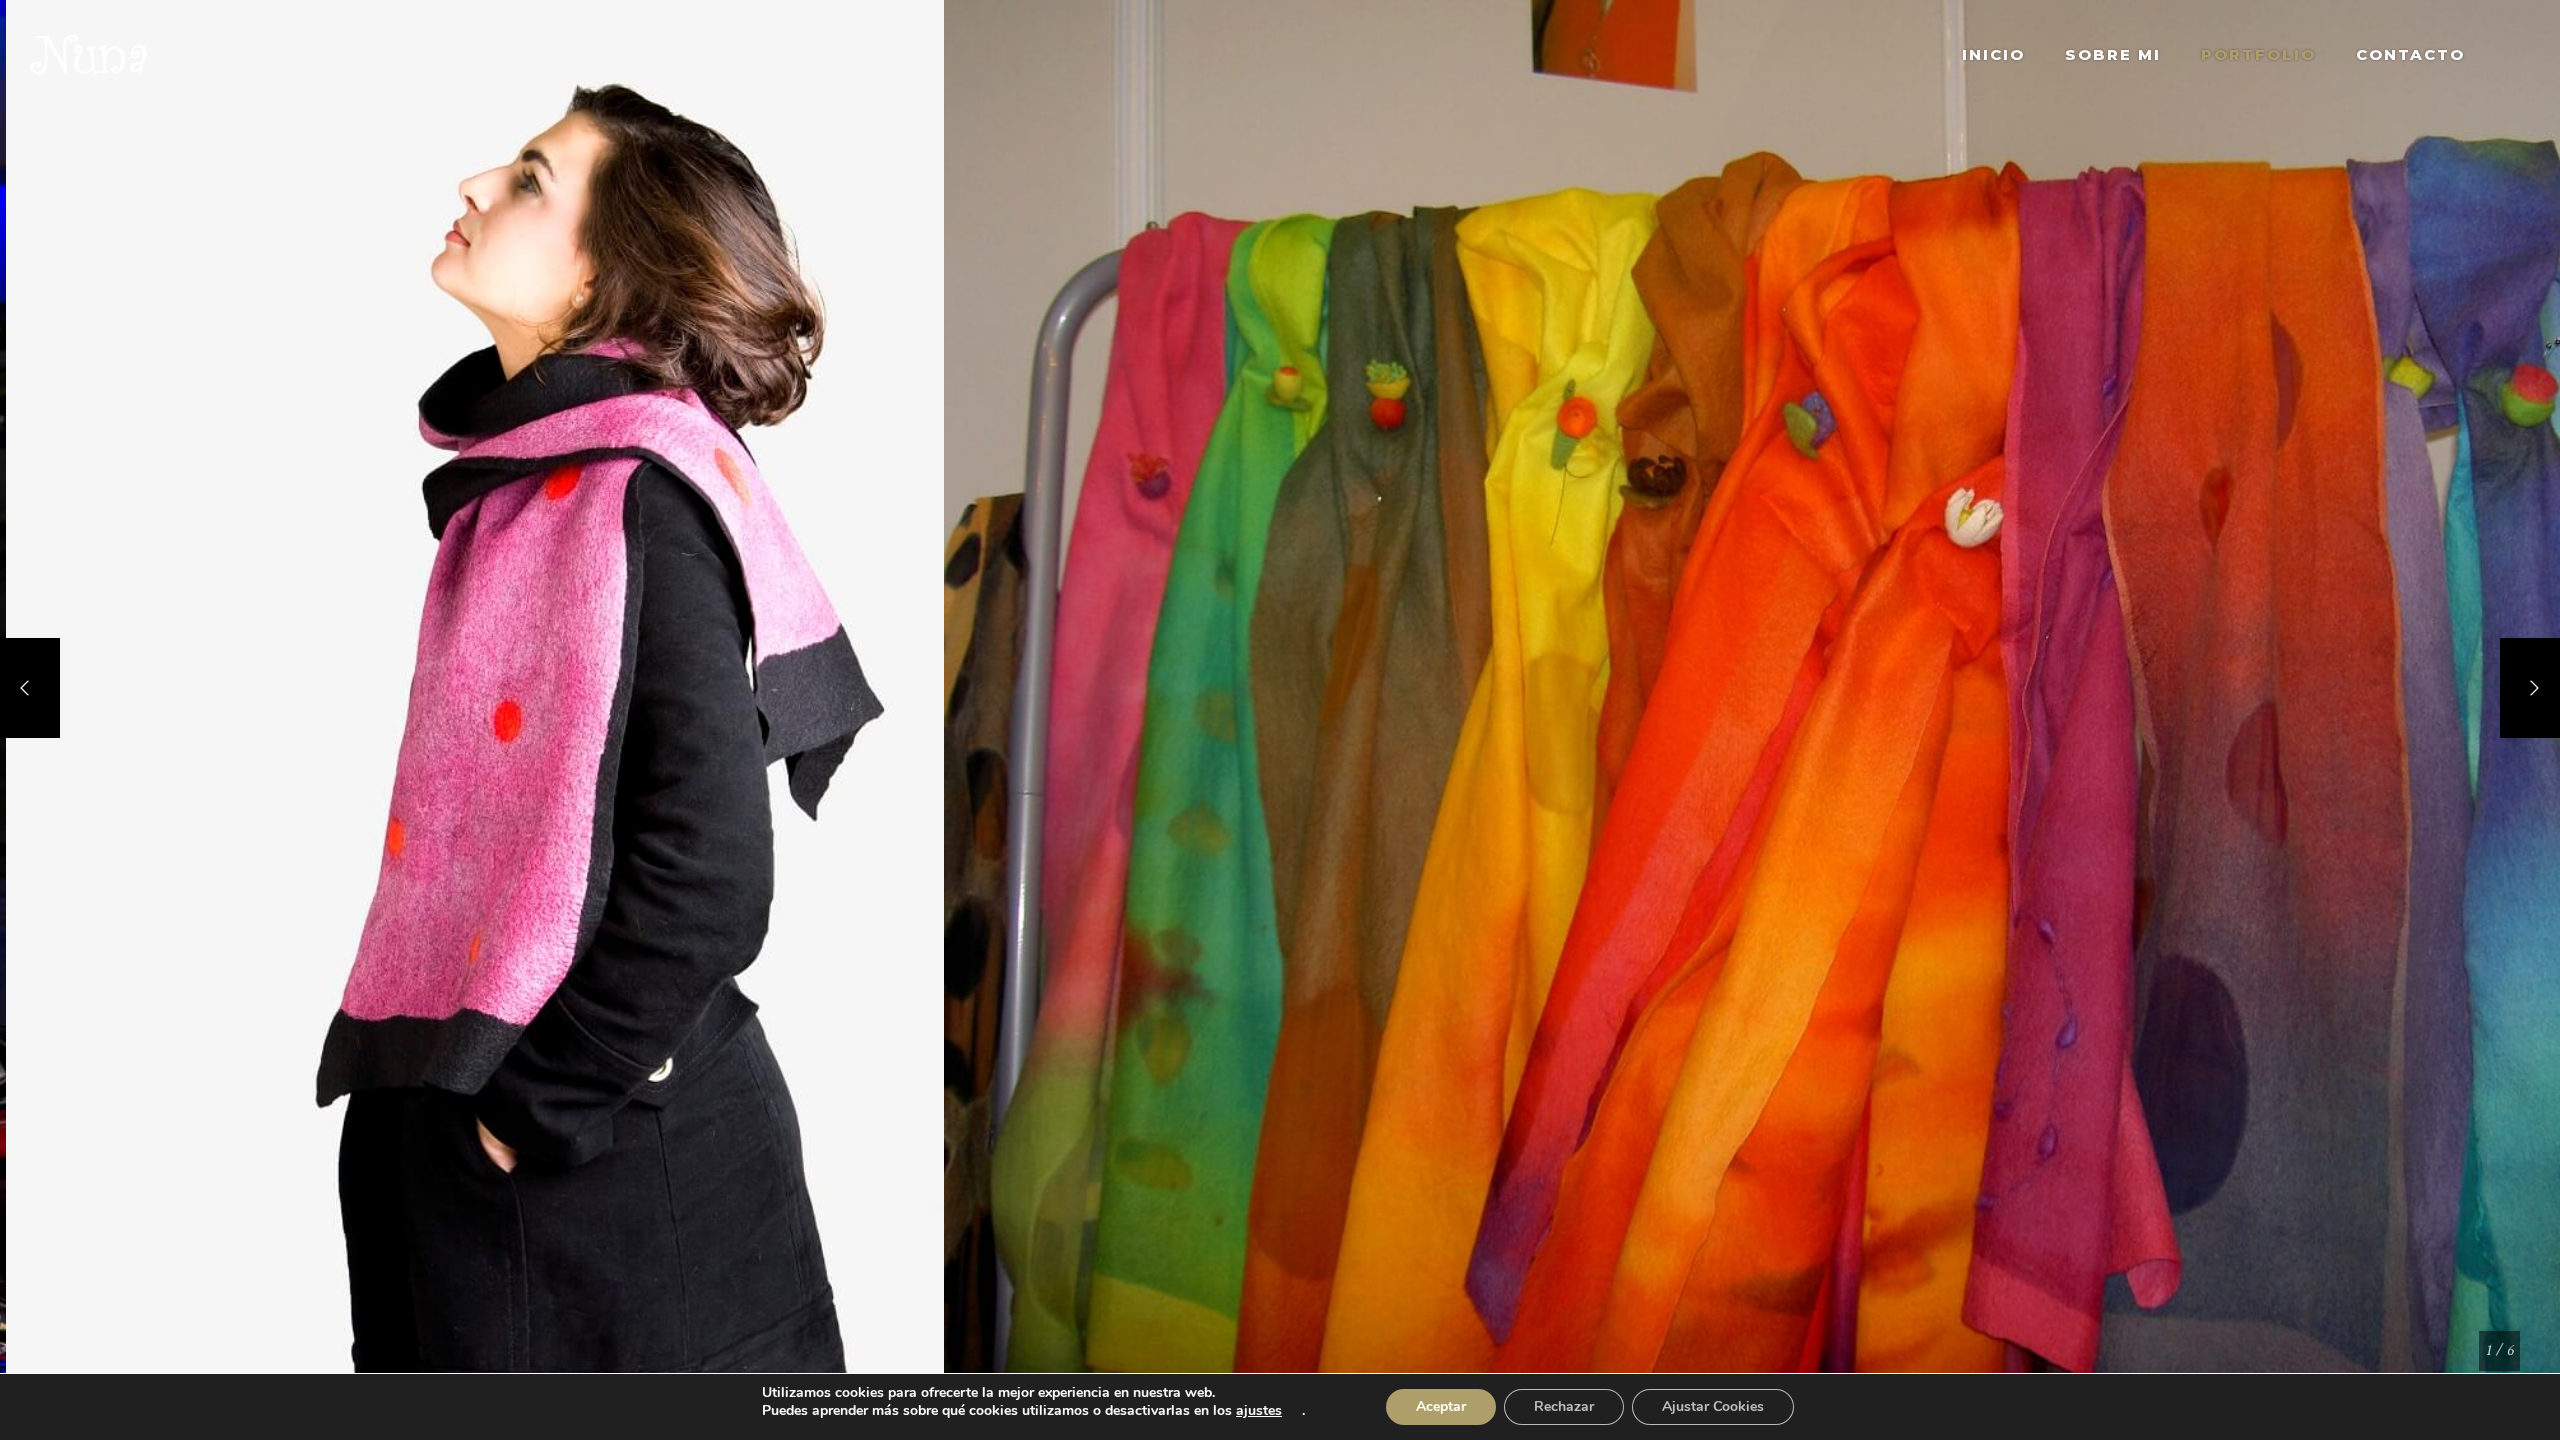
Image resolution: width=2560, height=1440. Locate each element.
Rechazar (1564, 1406)
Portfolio (2258, 54)
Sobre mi (2113, 54)
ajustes (1259, 1411)
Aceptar (1441, 1406)
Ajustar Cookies (1713, 1406)
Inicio (1993, 54)
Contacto (2410, 54)
